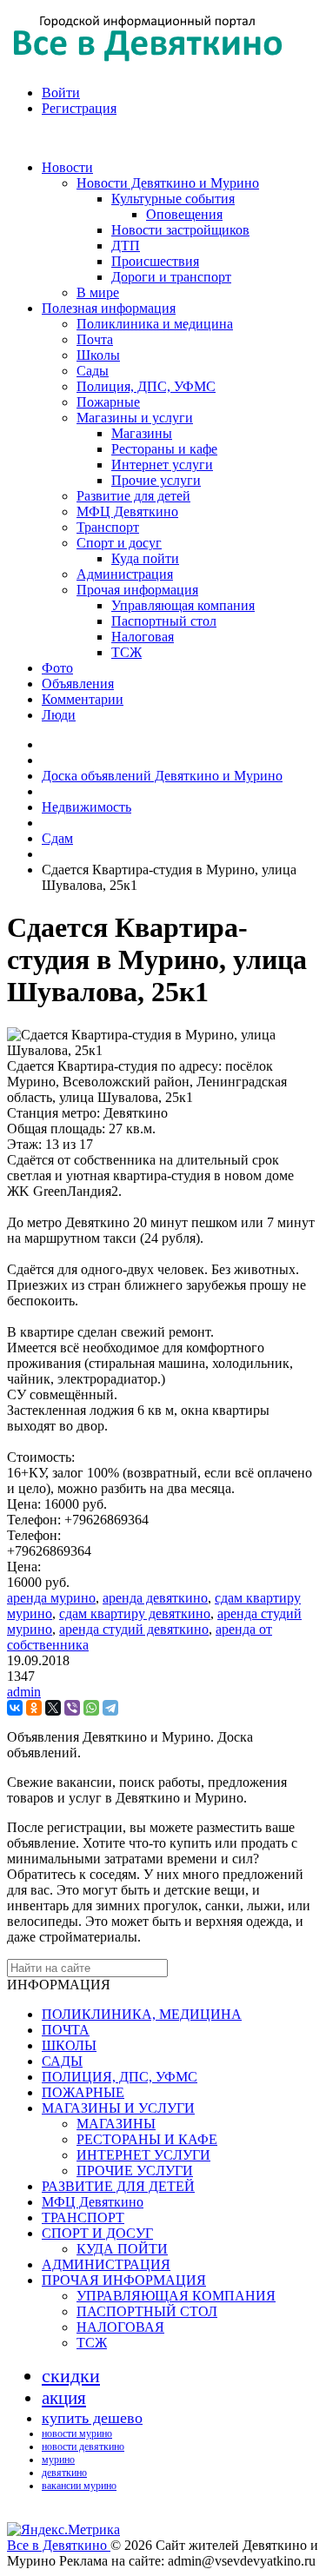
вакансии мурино (79, 2486)
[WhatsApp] (91, 1708)
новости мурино (77, 2433)
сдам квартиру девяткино (135, 1613)
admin (24, 1692)
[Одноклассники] (34, 1708)
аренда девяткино (155, 1598)
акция (64, 2398)
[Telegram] (110, 1708)
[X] (53, 1708)
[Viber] (72, 1708)
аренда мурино (51, 1598)
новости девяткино (83, 2447)
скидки (71, 2376)
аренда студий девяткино (134, 1629)
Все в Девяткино (59, 2545)
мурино (58, 2460)
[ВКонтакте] (15, 1708)
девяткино (64, 2473)
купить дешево (92, 2418)
